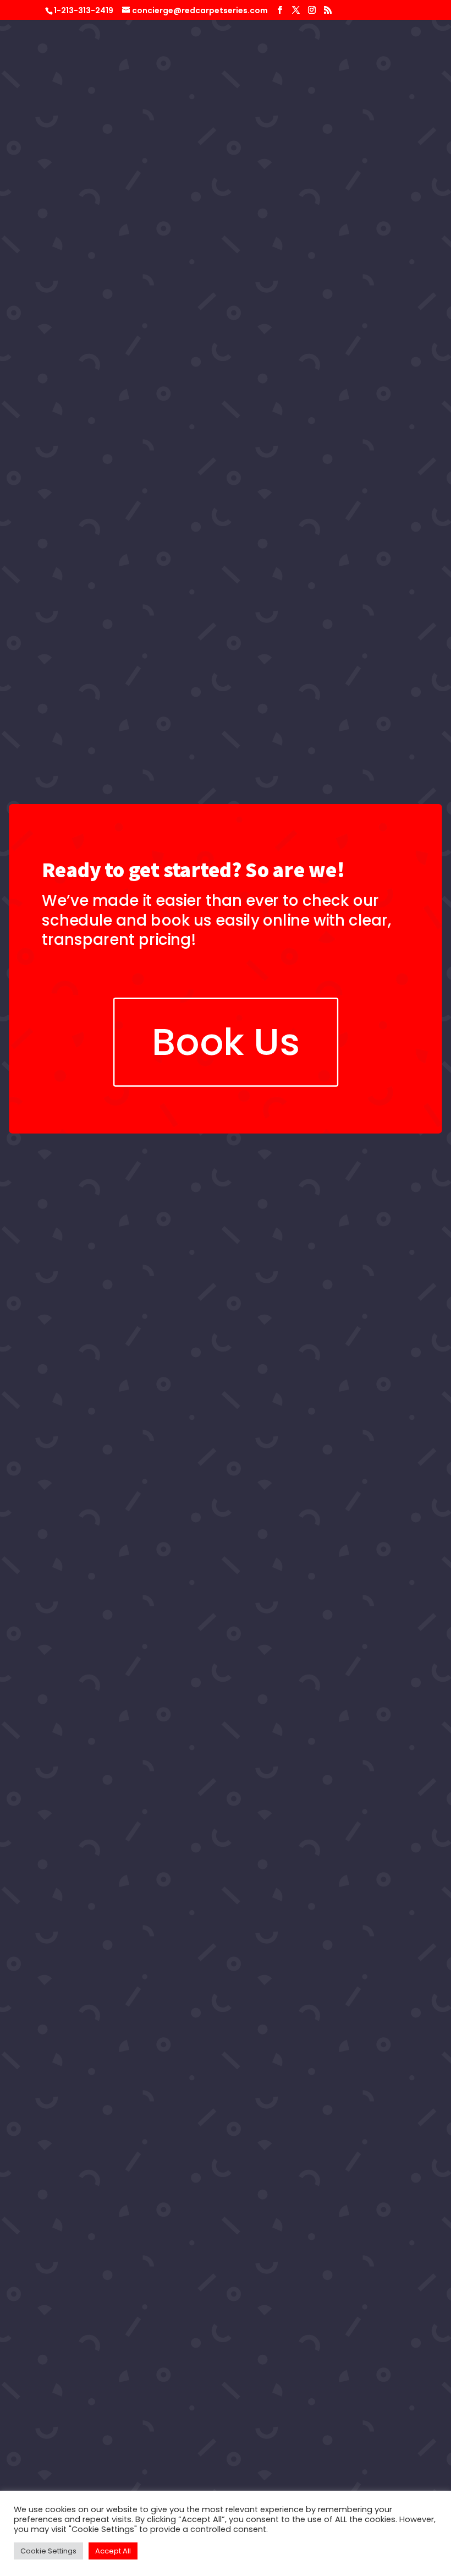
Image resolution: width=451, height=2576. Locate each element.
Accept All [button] (113, 2551)
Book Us (226, 1042)
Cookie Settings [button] (48, 2551)
